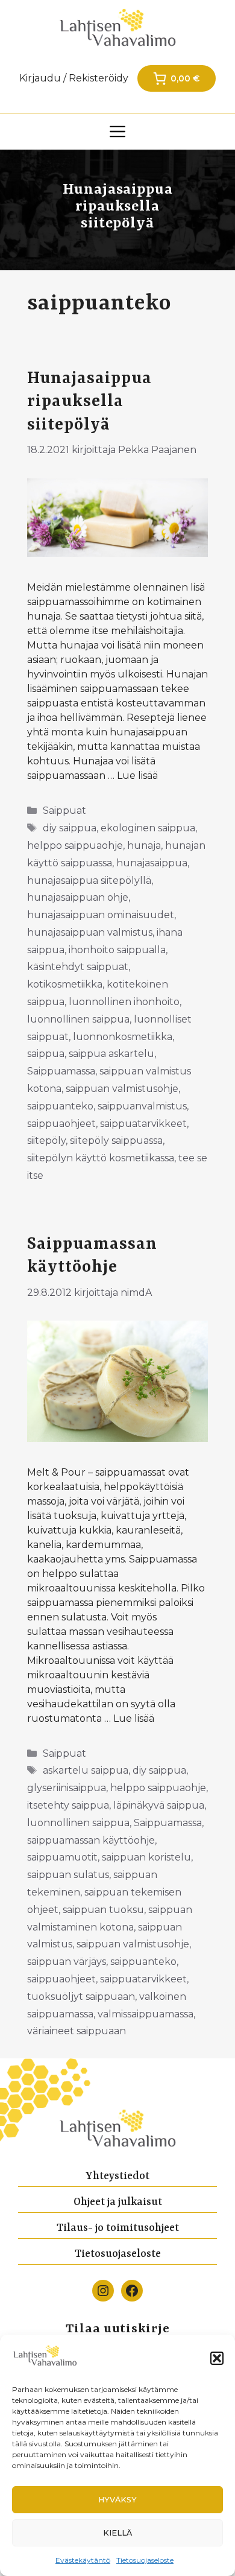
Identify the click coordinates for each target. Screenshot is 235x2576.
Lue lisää (137, 776)
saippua (46, 1054)
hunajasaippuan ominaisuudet (101, 915)
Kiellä (117, 2533)
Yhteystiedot (117, 2176)
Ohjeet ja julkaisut (118, 2202)
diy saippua (70, 828)
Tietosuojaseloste (145, 2560)
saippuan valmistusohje (122, 1089)
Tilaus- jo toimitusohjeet (118, 2228)
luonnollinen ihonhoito (124, 1002)
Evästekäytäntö (83, 2560)
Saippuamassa (61, 1071)
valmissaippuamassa (146, 2014)
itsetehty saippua (68, 1805)
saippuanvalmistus (142, 1106)
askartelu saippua (86, 1770)
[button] (217, 2358)
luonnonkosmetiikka (123, 1037)
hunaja (144, 845)
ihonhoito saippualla (117, 950)
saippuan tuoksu (103, 1910)
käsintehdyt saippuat (78, 967)
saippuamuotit (62, 1857)
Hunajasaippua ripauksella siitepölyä (89, 402)
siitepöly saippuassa (116, 1140)
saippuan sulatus (68, 1875)
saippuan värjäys (67, 1962)
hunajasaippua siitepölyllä (89, 880)
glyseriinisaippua (67, 1788)
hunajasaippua (152, 863)
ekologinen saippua (148, 828)
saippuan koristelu (146, 1857)
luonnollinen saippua (78, 1019)
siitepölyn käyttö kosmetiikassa (101, 1158)
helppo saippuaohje (75, 845)
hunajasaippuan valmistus (90, 932)
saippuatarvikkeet (143, 1124)
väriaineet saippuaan (77, 2031)
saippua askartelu (111, 1054)
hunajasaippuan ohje (78, 897)
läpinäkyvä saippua (159, 1805)
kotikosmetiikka (65, 984)
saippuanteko (60, 1106)
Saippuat (64, 811)
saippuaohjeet (61, 1124)
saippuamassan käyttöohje (91, 1840)
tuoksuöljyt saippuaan (81, 1997)
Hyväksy (117, 2500)
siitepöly (46, 1140)
